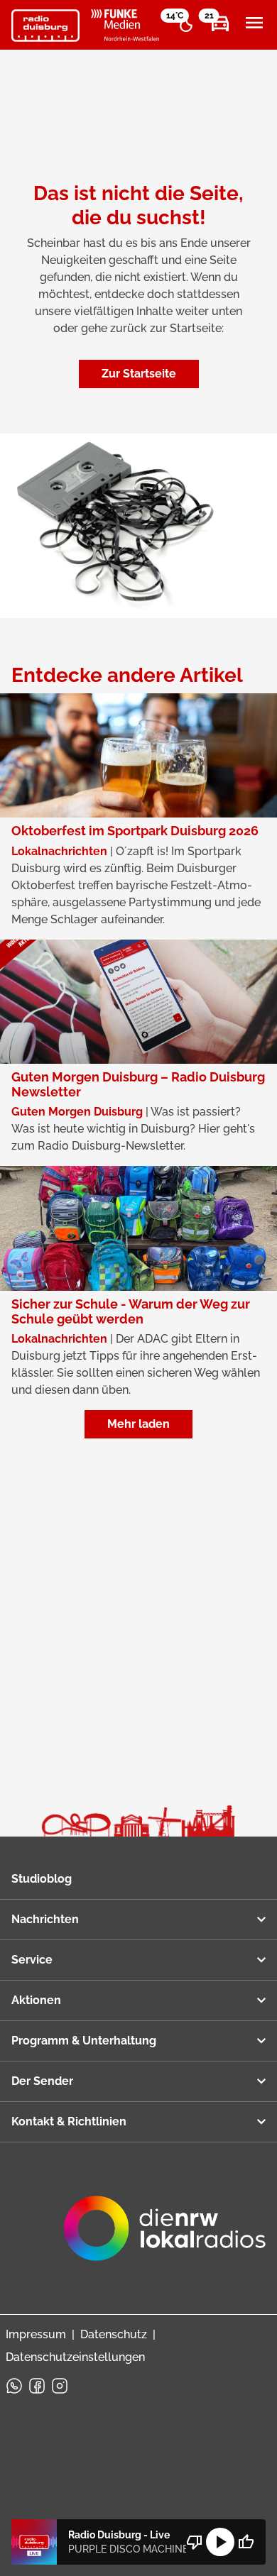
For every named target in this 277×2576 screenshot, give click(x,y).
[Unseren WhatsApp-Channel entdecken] (14, 2386)
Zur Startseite (139, 374)
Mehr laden (138, 1424)
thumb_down (195, 2542)
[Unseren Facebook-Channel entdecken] (37, 2386)
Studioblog (42, 1879)
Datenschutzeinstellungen (75, 2357)
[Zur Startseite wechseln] (45, 26)
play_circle (220, 2542)
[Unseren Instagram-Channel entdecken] (60, 2386)
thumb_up (246, 2542)
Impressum (36, 2334)
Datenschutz (114, 2334)
